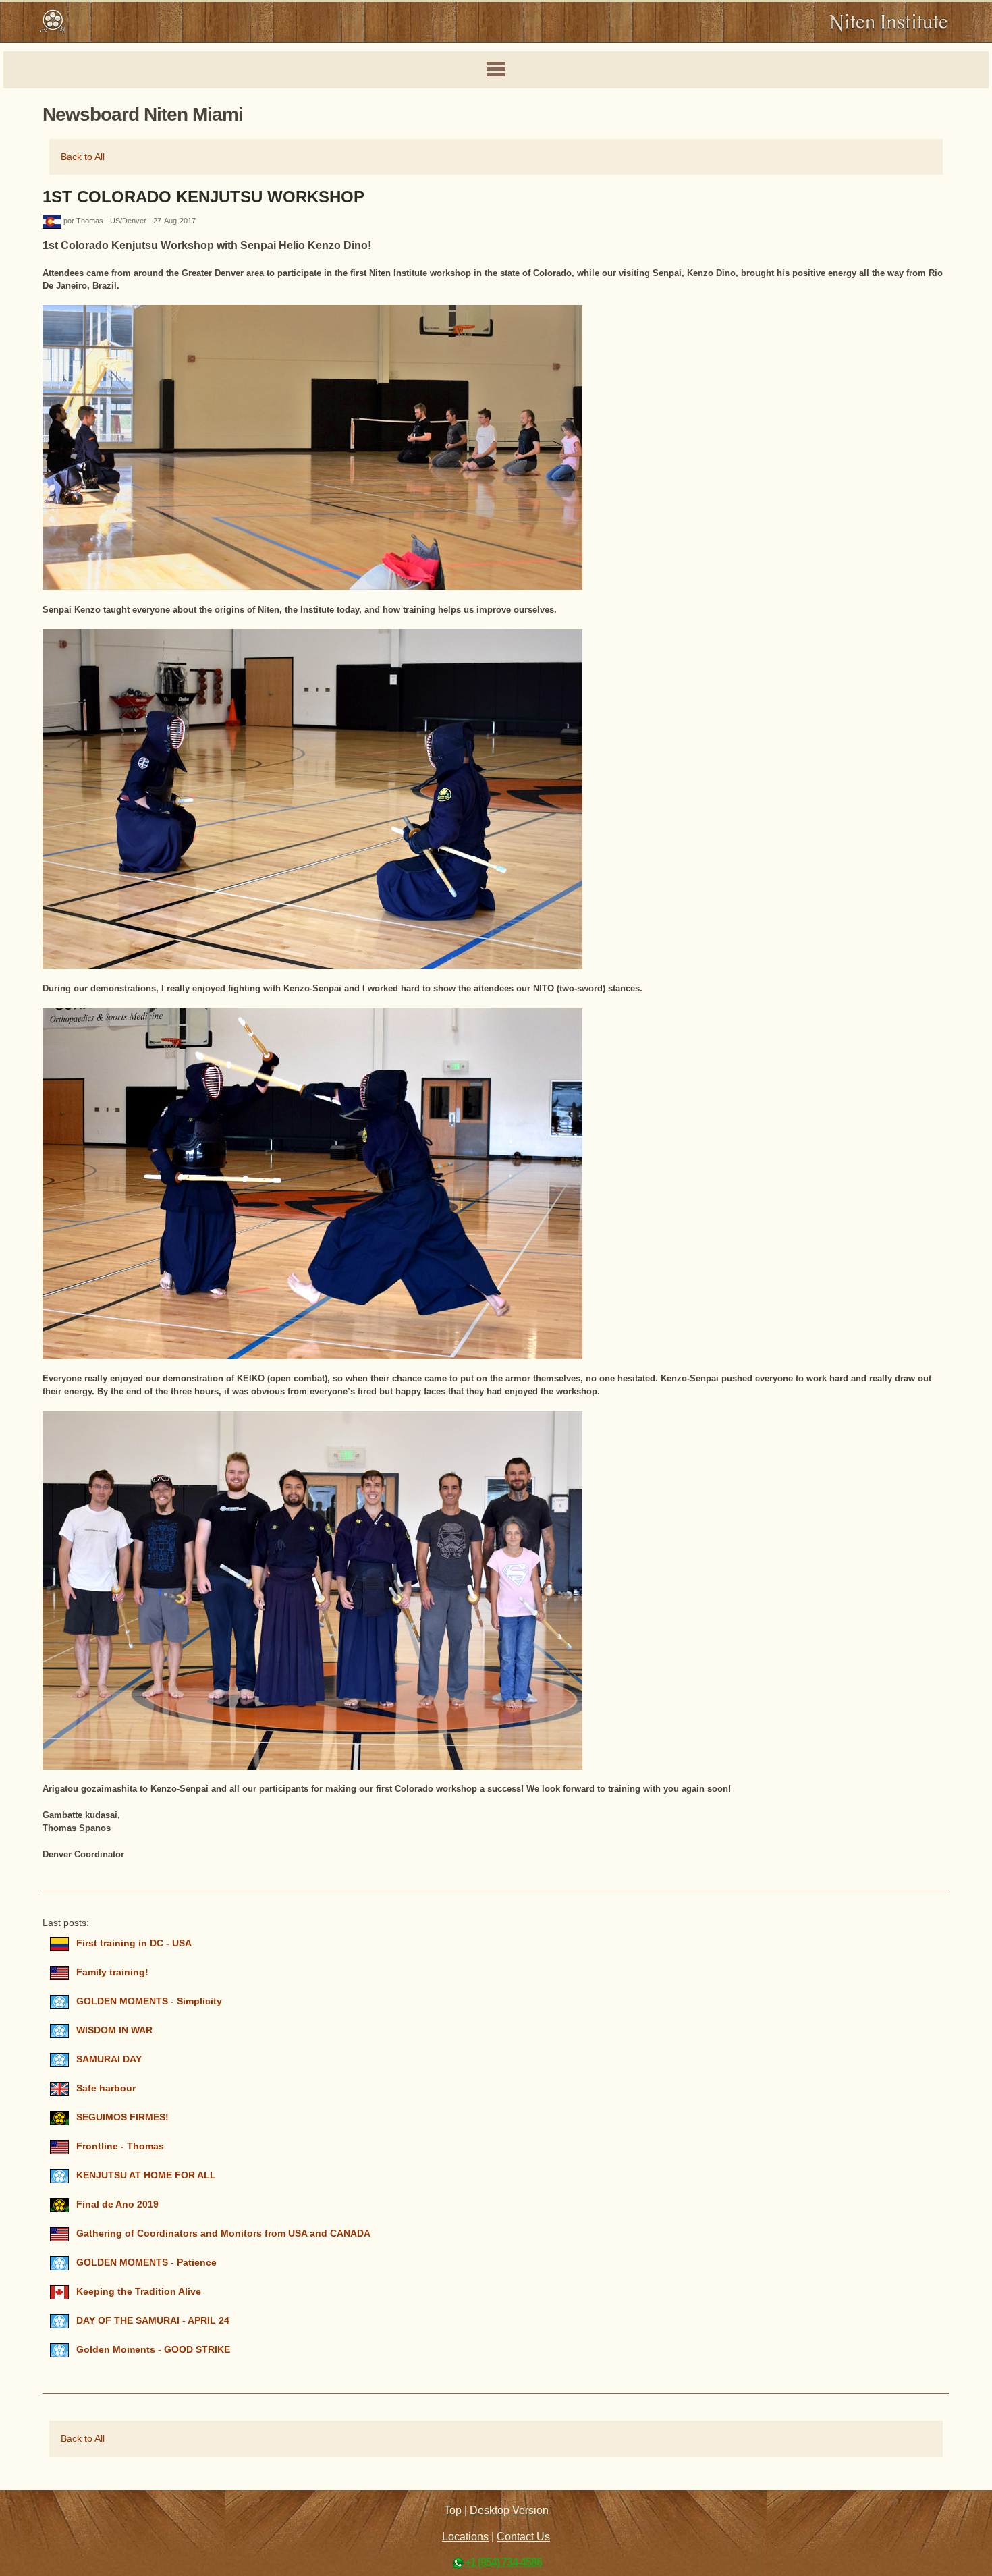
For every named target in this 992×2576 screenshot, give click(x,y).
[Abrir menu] (496, 70)
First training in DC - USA (134, 1943)
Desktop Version (509, 2510)
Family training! (112, 1972)
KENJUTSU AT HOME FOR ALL (146, 2175)
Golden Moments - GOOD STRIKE (153, 2350)
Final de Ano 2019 (117, 2204)
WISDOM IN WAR (114, 2030)
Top (453, 2510)
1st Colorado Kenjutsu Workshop (203, 197)
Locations (465, 2537)
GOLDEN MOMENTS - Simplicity (149, 2001)
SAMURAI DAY (109, 2059)
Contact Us (523, 2537)
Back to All (83, 157)
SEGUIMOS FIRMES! (122, 2117)
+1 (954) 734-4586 (503, 2562)
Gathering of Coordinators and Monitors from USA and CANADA (223, 2234)
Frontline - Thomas (120, 2146)
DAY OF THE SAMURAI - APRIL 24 (153, 2321)
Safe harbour (106, 2088)
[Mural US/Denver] (53, 221)
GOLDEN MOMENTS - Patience (146, 2263)
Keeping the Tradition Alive (139, 2292)
